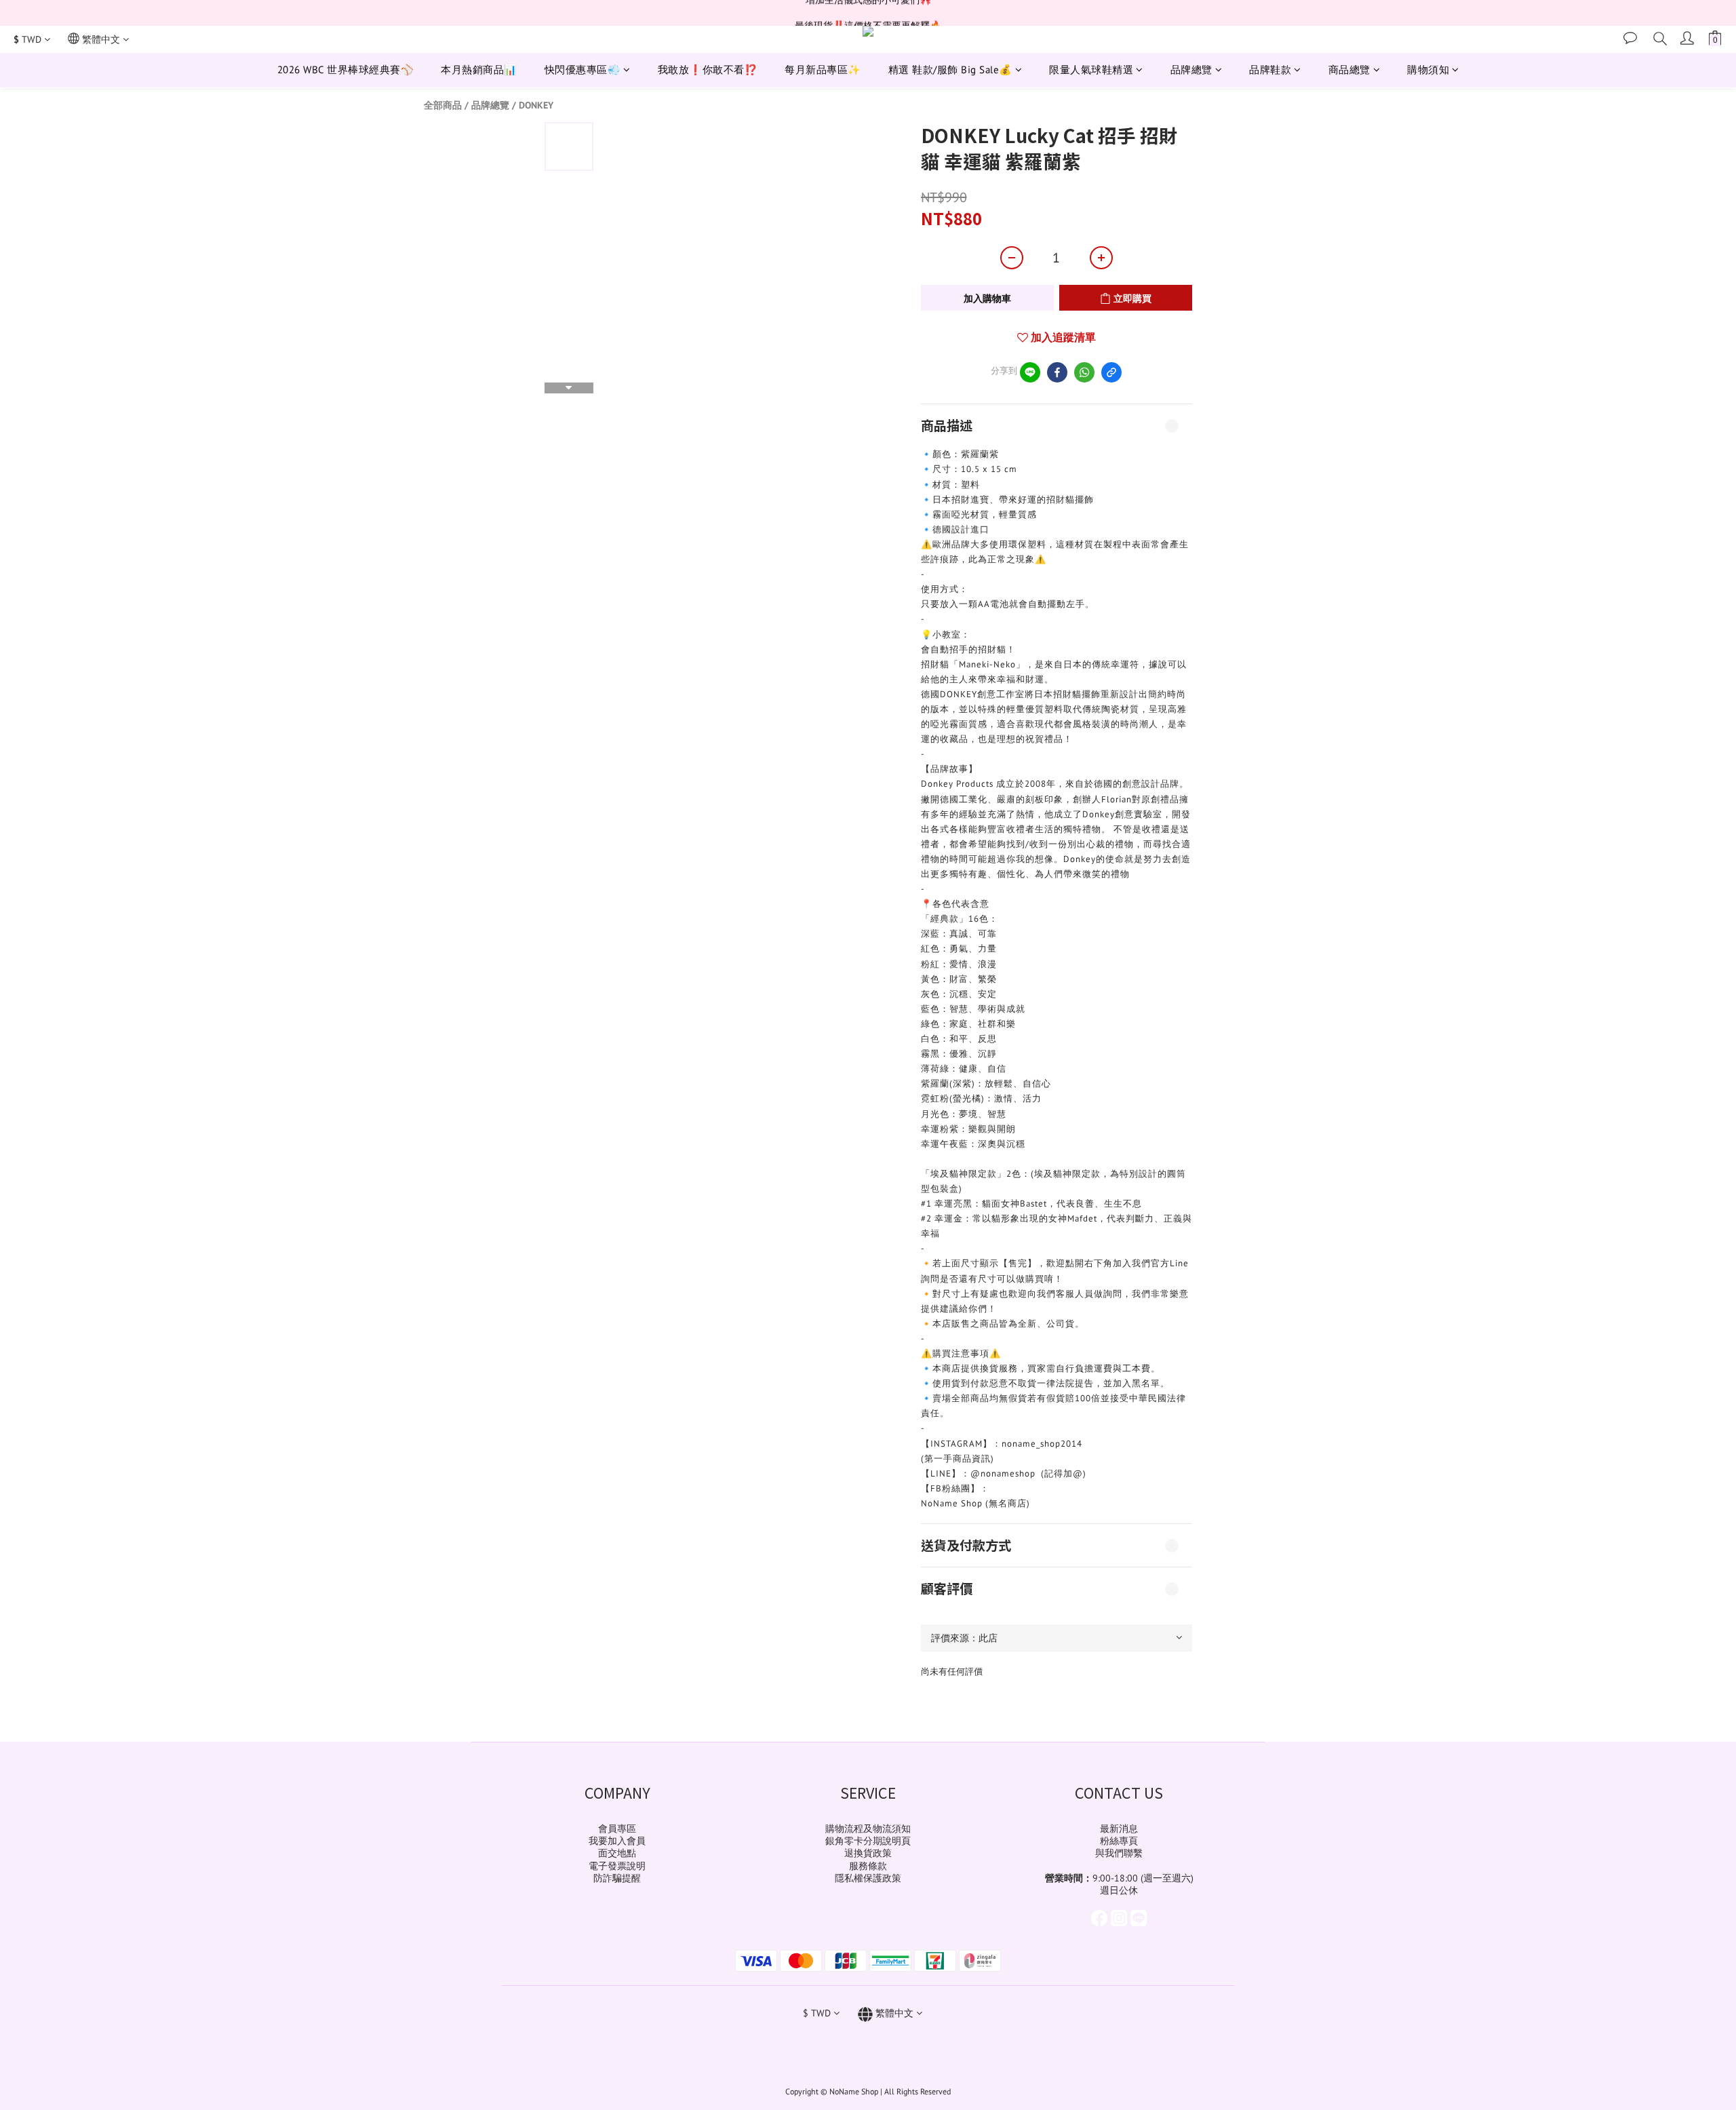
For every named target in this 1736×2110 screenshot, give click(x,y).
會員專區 (617, 1829)
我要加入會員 (617, 1841)
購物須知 (1428, 70)
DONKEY (536, 105)
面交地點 (617, 1853)
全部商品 (443, 105)
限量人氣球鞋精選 (1091, 70)
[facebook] (1057, 372)
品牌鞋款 (1270, 70)
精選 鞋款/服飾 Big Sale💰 (950, 70)
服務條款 (868, 1866)
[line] (1030, 372)
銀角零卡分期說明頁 (868, 1841)
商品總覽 (1349, 70)
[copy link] (1111, 372)
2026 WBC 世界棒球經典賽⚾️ (346, 70)
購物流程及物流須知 (868, 1829)
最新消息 (1119, 1829)
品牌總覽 (1191, 70)
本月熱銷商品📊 (479, 70)
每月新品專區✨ (823, 70)
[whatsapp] (1084, 372)
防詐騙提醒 (617, 1878)
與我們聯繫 (1119, 1853)
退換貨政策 (868, 1853)
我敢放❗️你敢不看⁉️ (708, 70)
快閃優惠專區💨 (583, 70)
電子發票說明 (617, 1866)
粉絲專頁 (1119, 1841)
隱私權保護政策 (868, 1878)
